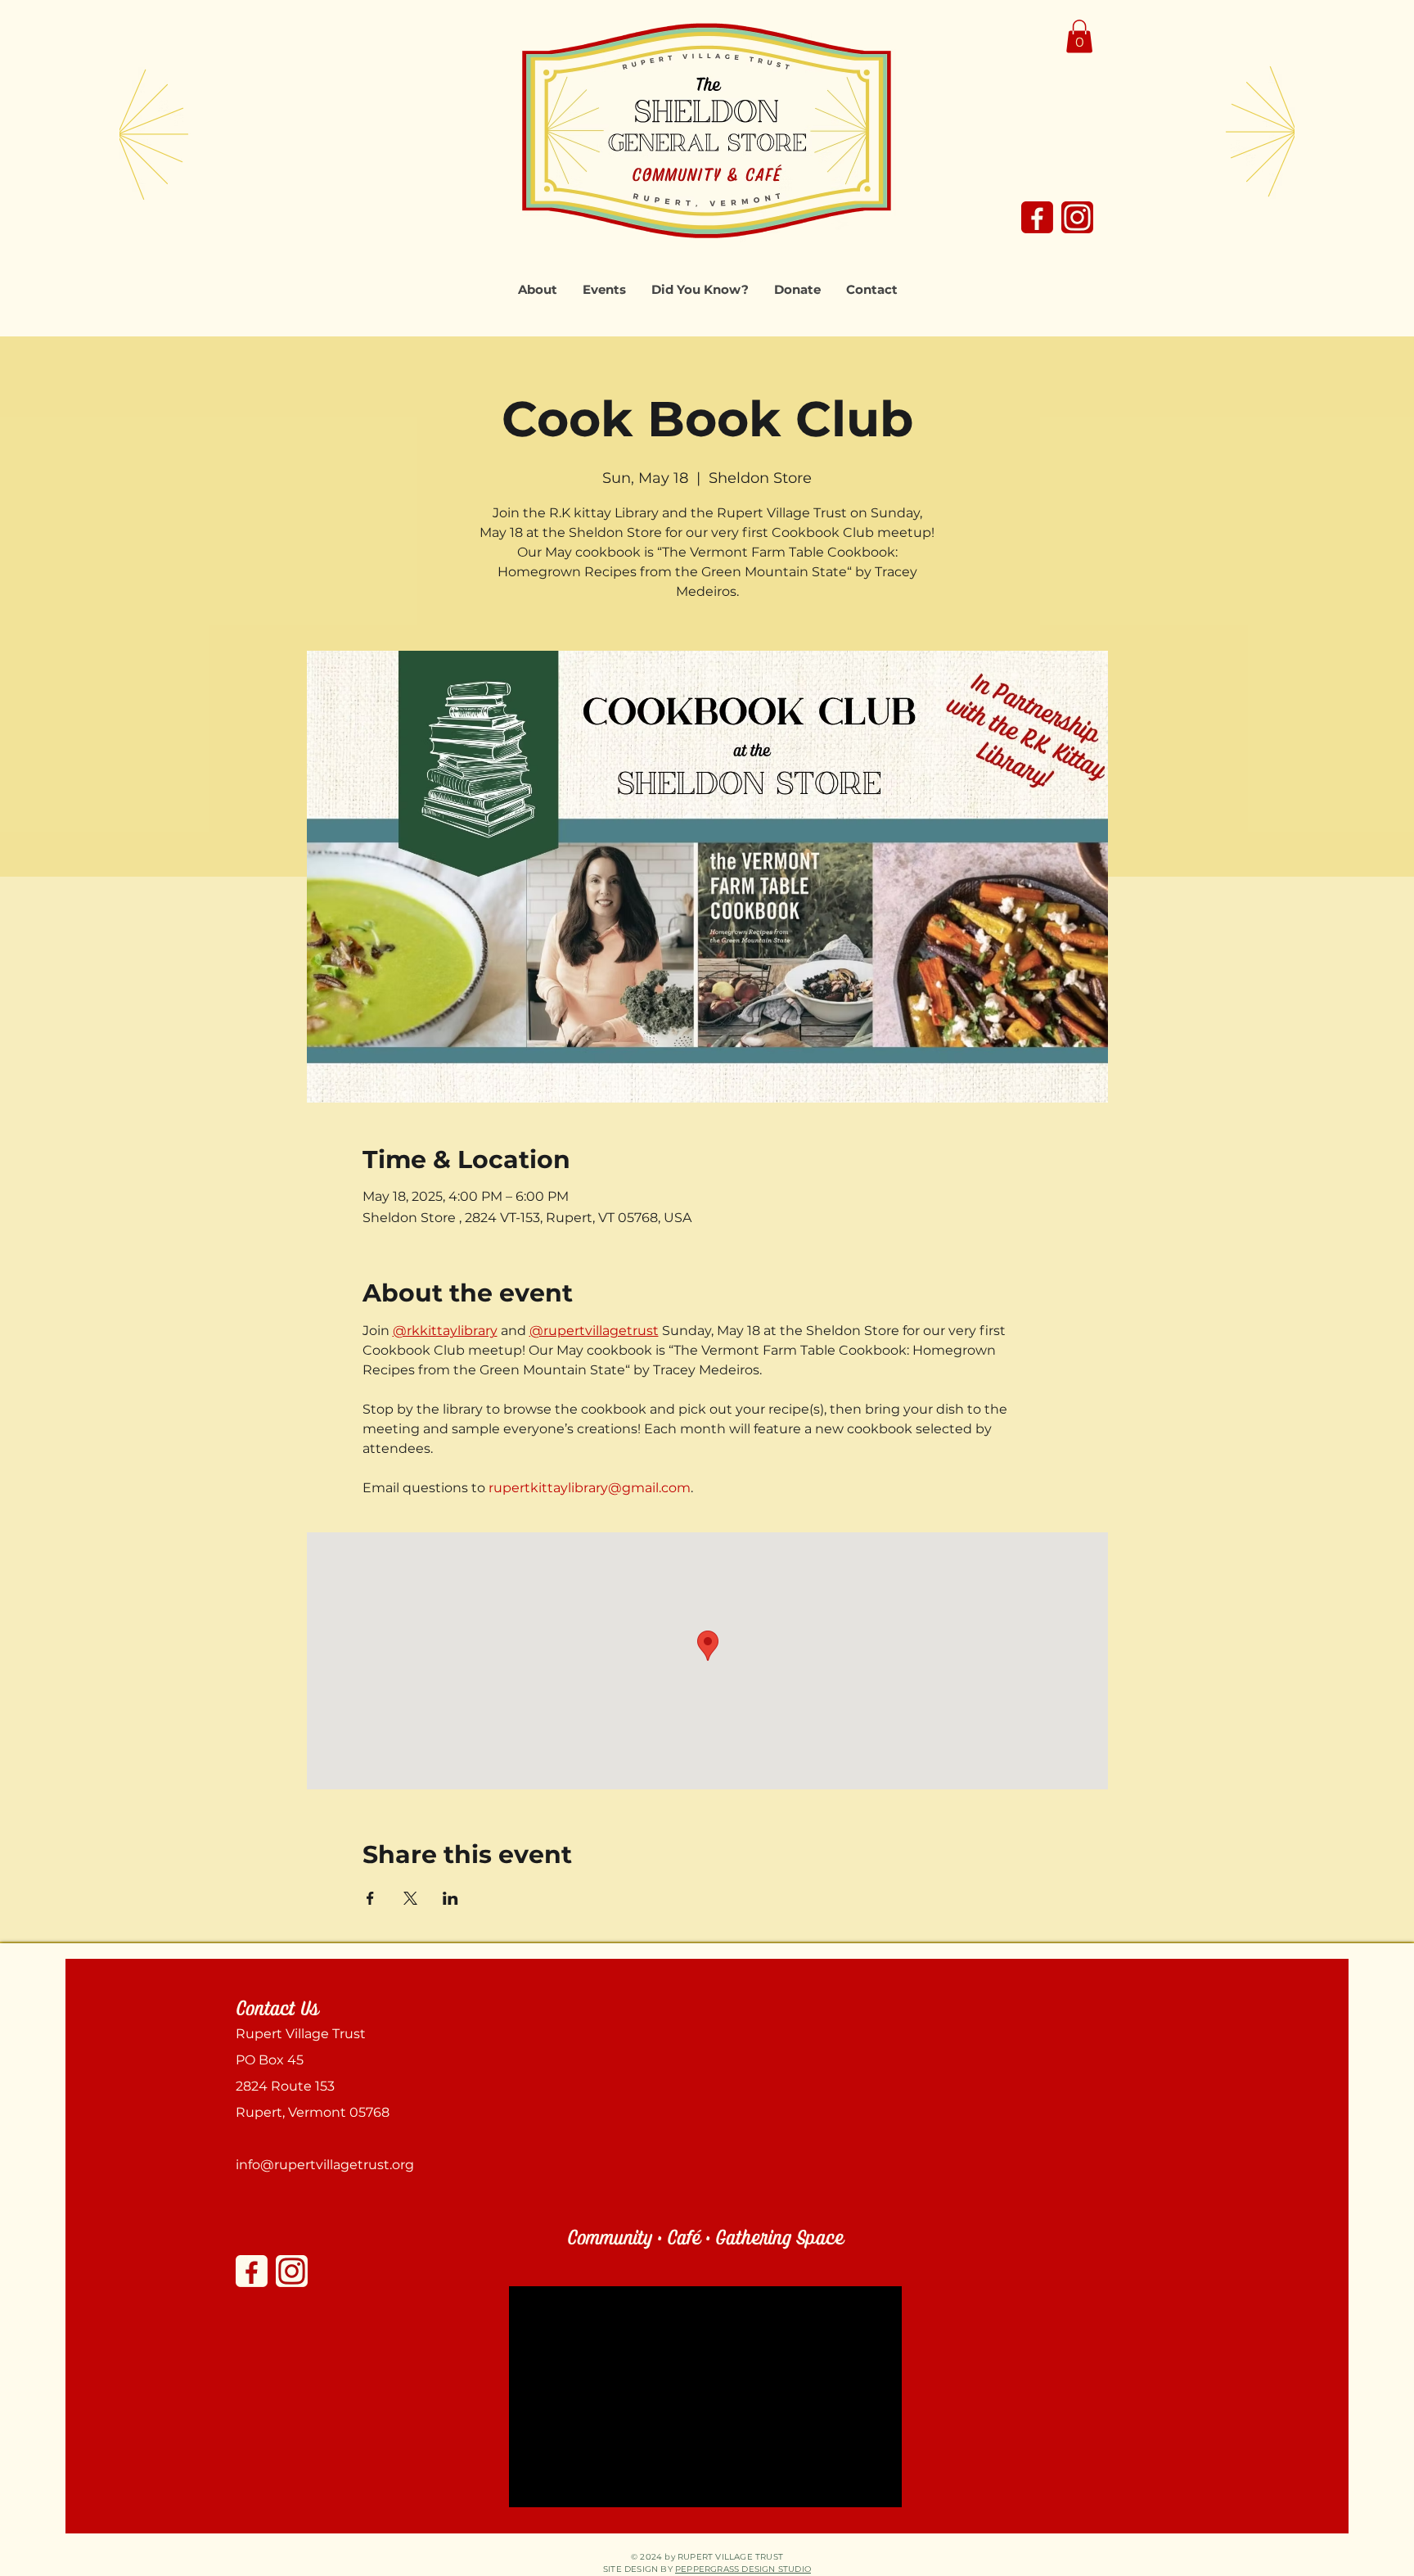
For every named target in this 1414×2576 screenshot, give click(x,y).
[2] (252, 2271)
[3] (1077, 217)
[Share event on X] (410, 1898)
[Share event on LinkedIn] (450, 1898)
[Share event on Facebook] (370, 1898)
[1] (1037, 217)
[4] (292, 2271)
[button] (1079, 36)
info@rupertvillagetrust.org (325, 2165)
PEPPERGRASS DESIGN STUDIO (743, 2569)
